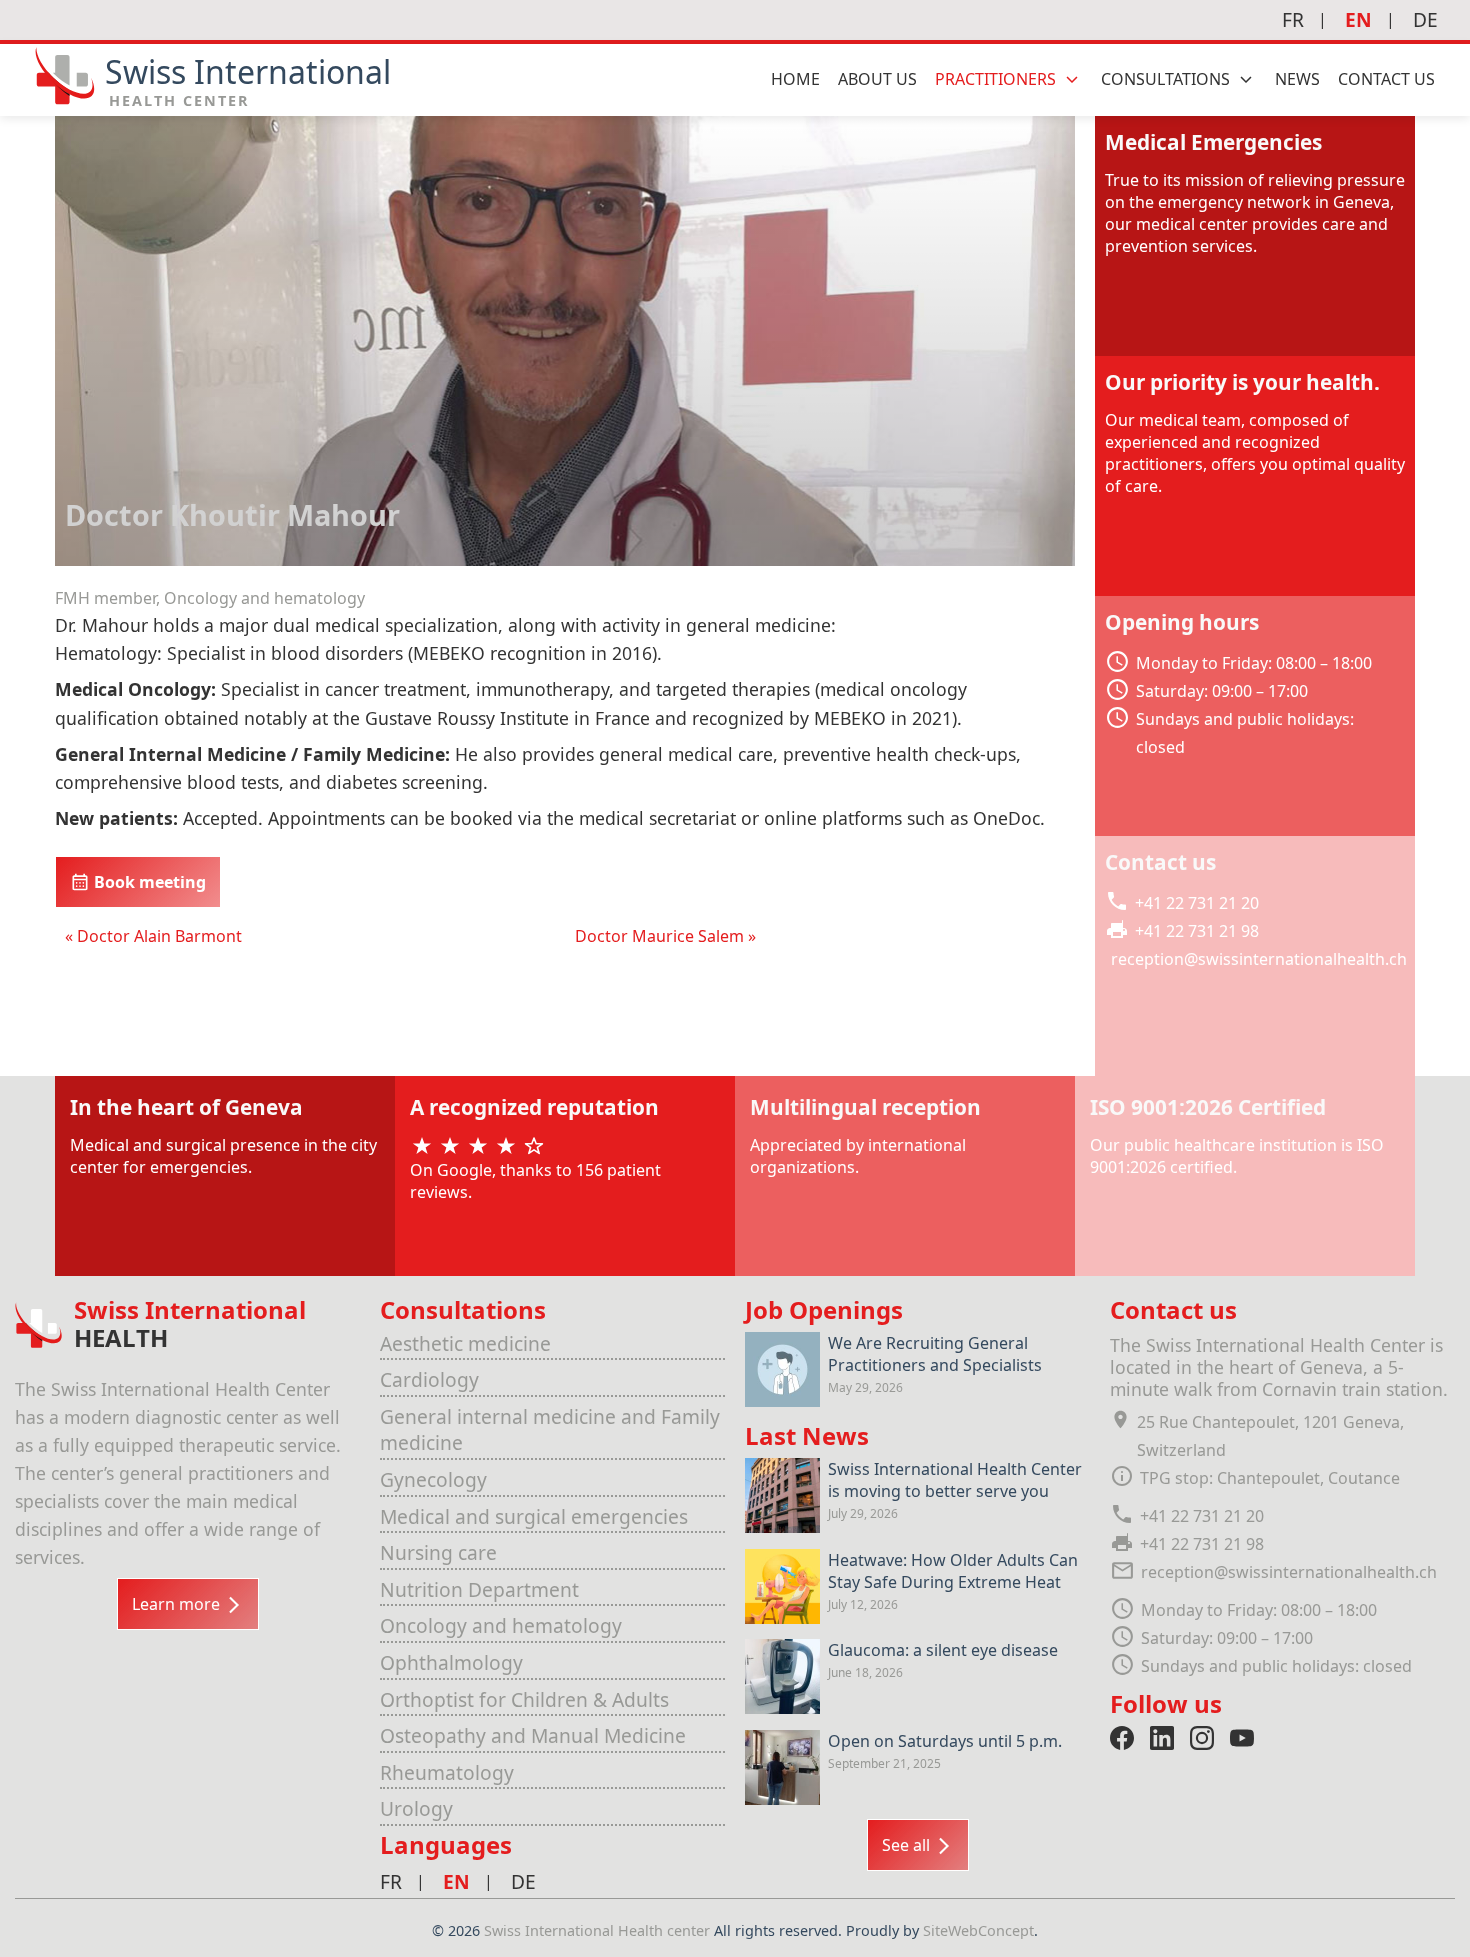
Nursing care (438, 1552)
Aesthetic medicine (465, 1343)
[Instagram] (1202, 1738)
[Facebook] (1122, 1738)
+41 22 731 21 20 (1197, 903)
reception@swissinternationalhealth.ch (1259, 959)
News (1297, 79)
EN (1358, 19)
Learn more (178, 1604)
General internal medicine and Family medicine (550, 1430)
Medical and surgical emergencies (534, 1516)
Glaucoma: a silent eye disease (943, 1650)
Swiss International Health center (599, 1930)
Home (795, 79)
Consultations (1165, 79)
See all (908, 1845)
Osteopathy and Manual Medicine (533, 1735)
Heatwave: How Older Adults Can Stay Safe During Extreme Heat (953, 1571)
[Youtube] (1242, 1738)
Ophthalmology (451, 1662)
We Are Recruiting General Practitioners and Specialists (935, 1354)
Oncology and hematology (501, 1625)
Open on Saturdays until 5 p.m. (945, 1741)
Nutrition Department (479, 1589)
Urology (416, 1808)
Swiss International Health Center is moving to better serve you (955, 1480)
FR (1293, 19)
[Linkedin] (1162, 1738)
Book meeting (148, 882)
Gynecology (433, 1479)
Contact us (1386, 79)
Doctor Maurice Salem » (665, 936)
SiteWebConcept (978, 1930)
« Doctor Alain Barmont (153, 936)
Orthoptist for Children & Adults (524, 1699)
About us (877, 79)
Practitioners (995, 79)
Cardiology (429, 1379)
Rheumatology (447, 1772)
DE (1425, 19)
